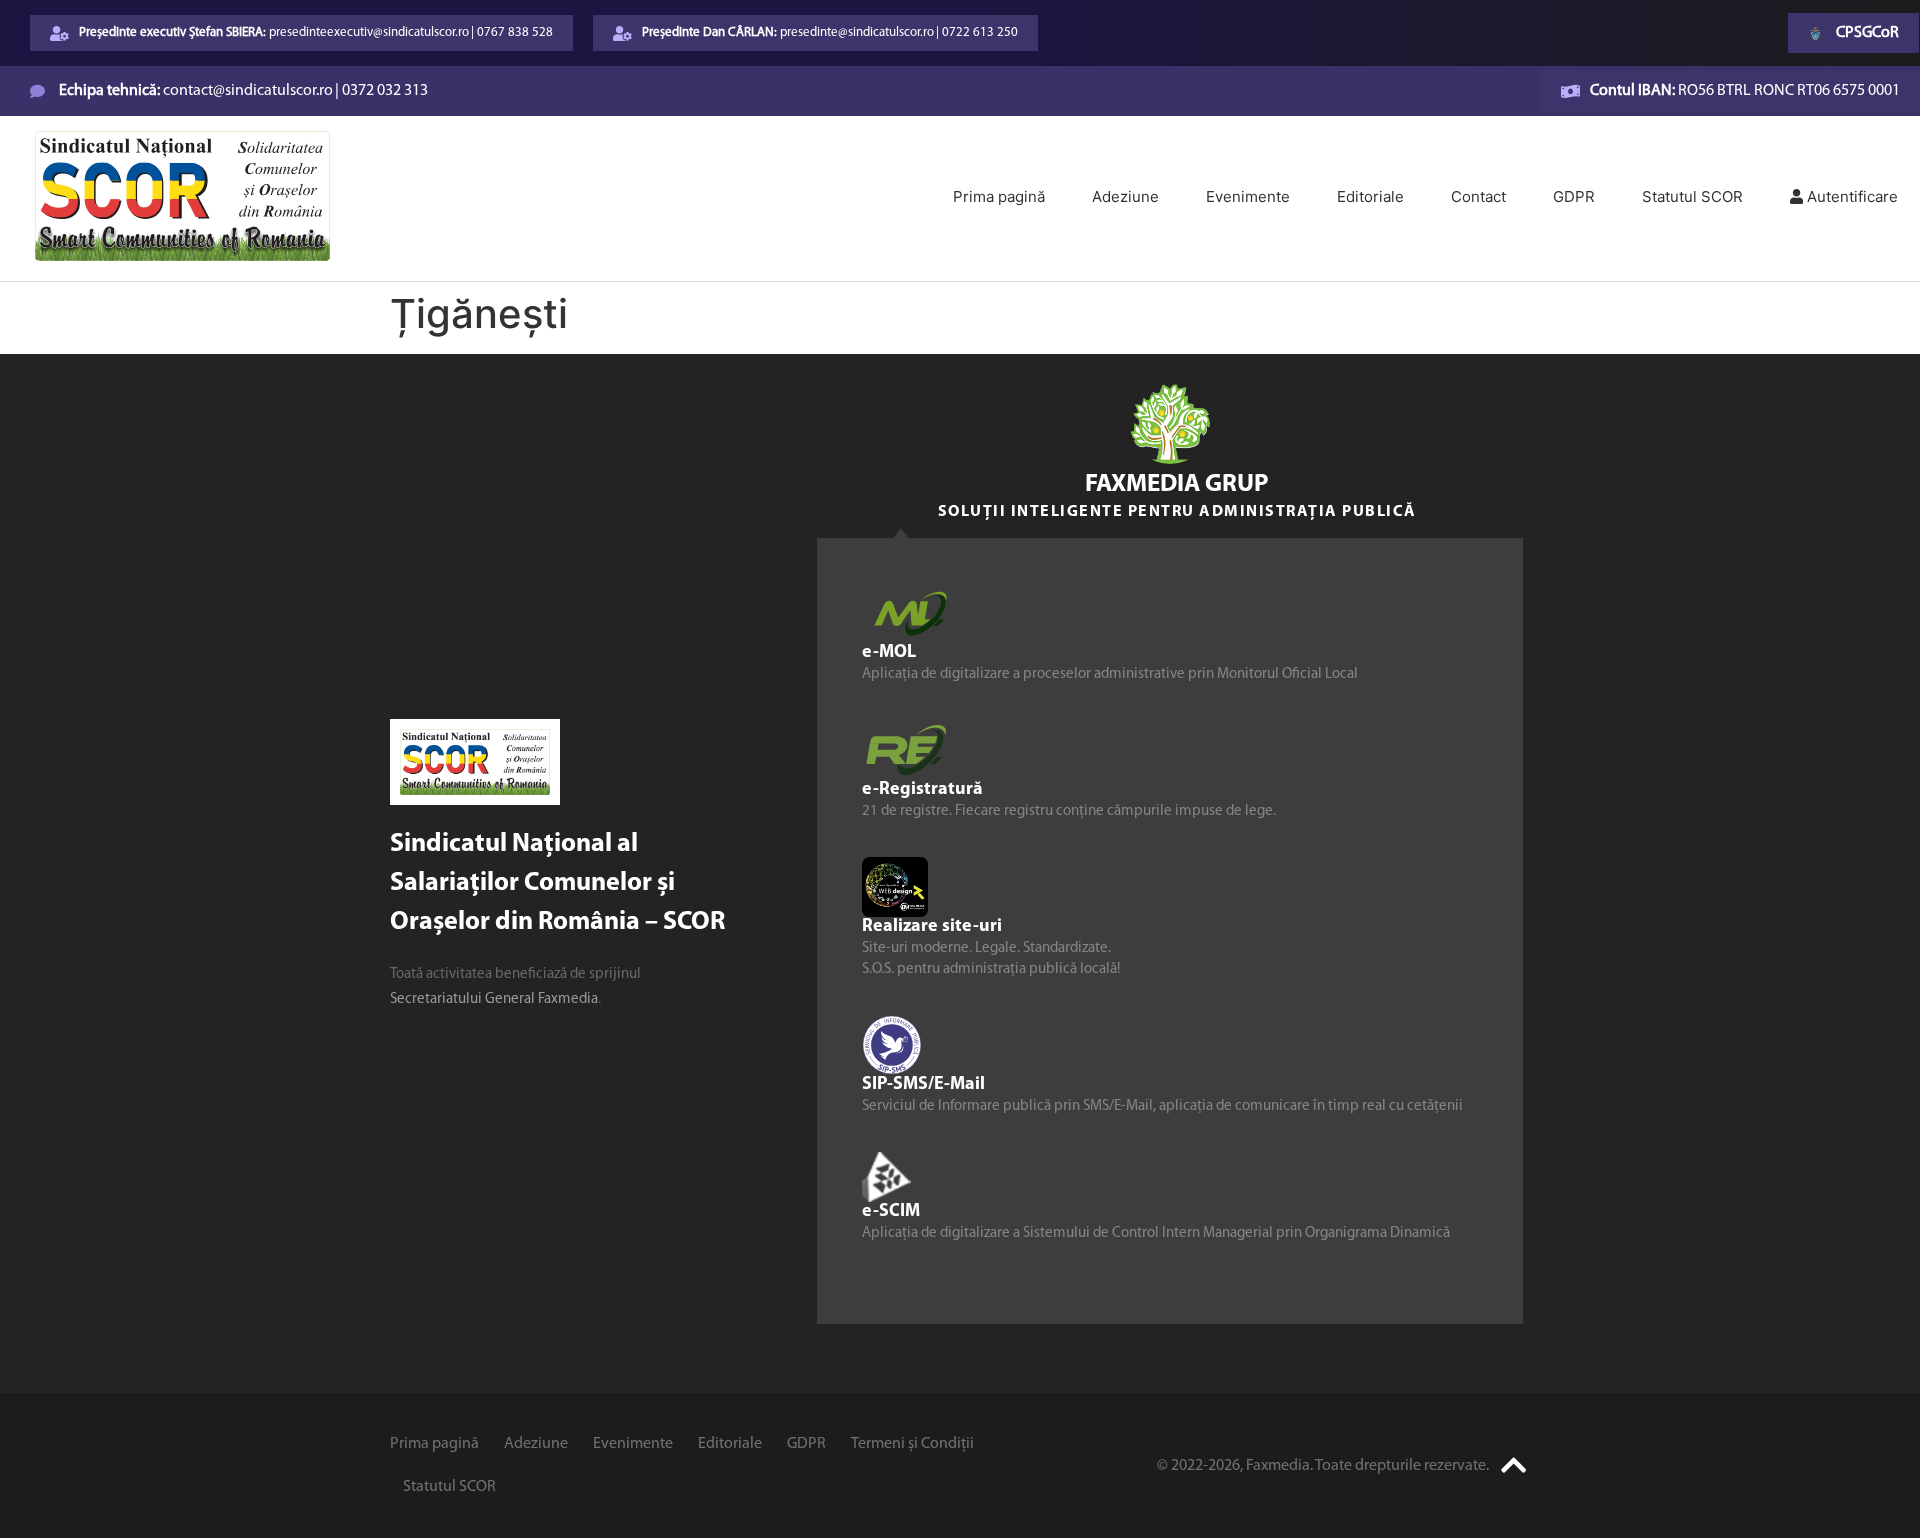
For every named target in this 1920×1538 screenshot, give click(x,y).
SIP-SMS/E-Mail (923, 1084)
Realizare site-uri (932, 926)
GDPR (1574, 196)
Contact (1478, 196)
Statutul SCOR (1692, 196)
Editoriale (1370, 196)
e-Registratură (922, 789)
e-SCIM (891, 1211)
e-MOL (889, 652)
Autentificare (1850, 196)
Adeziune (1125, 196)
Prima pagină (999, 196)
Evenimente (1248, 196)
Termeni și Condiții (912, 1444)
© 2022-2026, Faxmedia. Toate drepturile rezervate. (1323, 1466)
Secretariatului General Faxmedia (494, 999)
